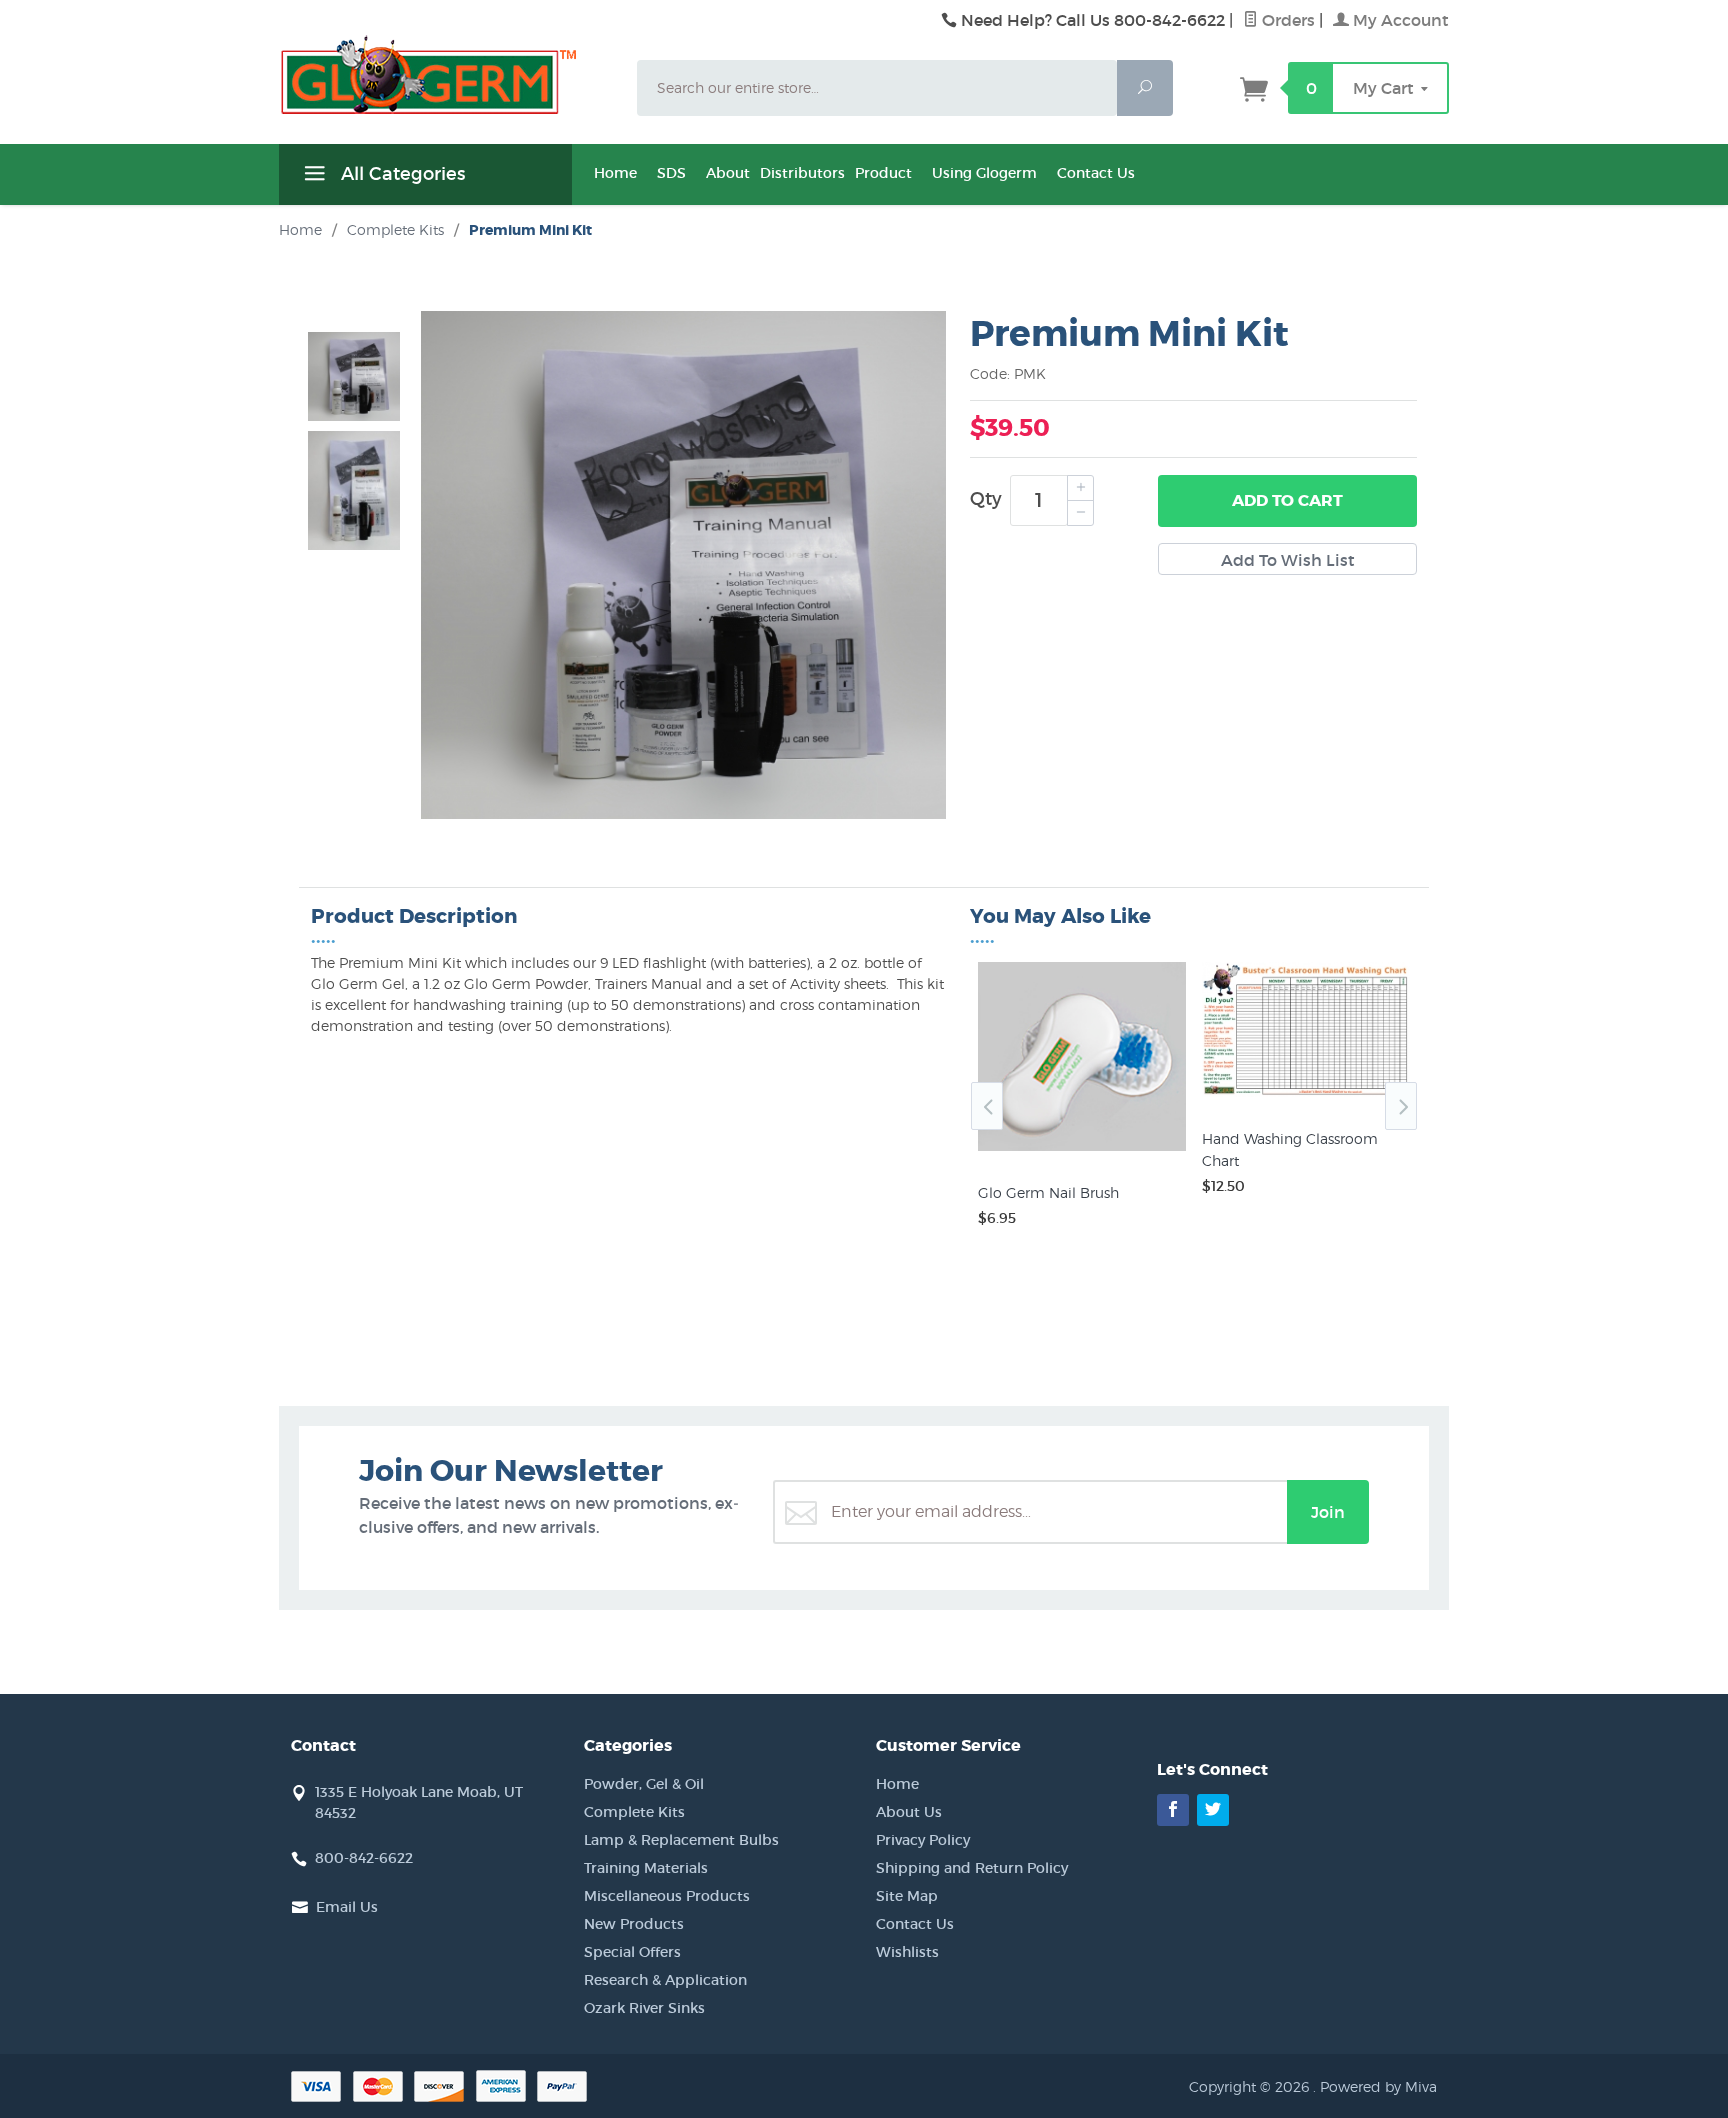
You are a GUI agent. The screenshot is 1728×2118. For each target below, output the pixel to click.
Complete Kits (634, 1812)
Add (1287, 500)
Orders (1286, 20)
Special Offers (632, 1952)
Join (1328, 1512)
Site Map (907, 1896)
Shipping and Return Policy (972, 1868)
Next (1401, 1106)
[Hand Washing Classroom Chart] (1306, 1097)
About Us (909, 1812)
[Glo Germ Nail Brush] (1082, 1151)
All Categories (400, 174)
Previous (987, 1106)
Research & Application (665, 1980)
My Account (1399, 20)
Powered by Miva (1378, 2086)
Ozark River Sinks (644, 2008)
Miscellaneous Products (667, 1896)
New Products (634, 1924)
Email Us (347, 1907)
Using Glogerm (984, 173)
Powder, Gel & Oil (644, 1784)
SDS (671, 173)
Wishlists (907, 1952)
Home (615, 173)
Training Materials (646, 1868)
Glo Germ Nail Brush (1048, 1192)
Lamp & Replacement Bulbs (681, 1840)
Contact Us (1096, 173)
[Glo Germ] (446, 75)
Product (883, 173)
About (728, 173)
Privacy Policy (923, 1840)
